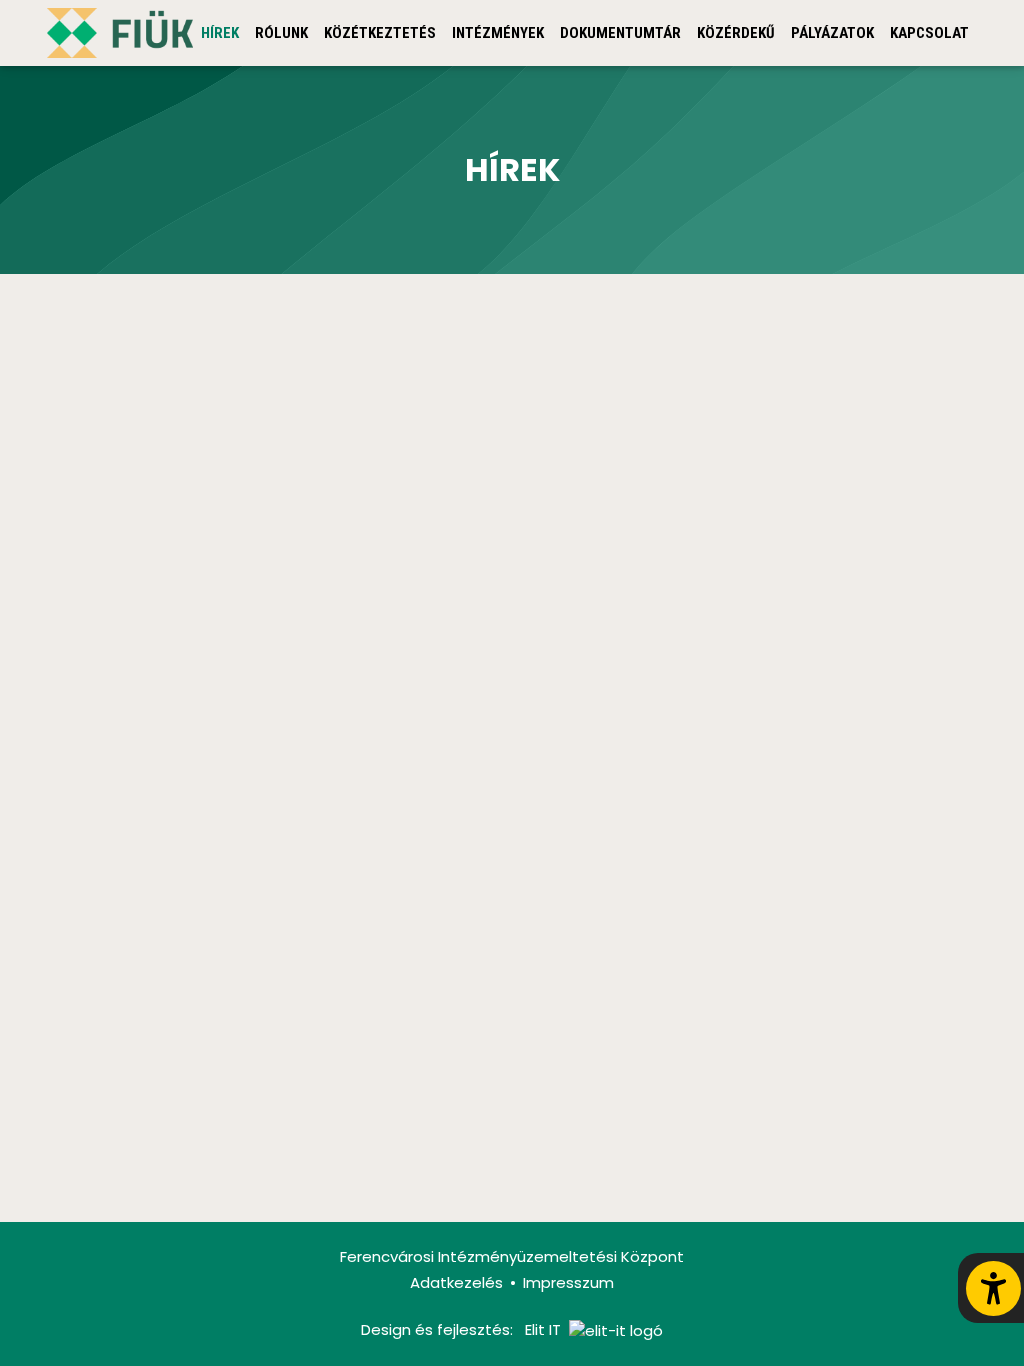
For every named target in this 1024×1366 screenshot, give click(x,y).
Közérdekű (736, 33)
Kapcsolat (929, 33)
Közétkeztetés (380, 33)
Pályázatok (832, 33)
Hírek (220, 33)
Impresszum (568, 1282)
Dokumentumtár (620, 33)
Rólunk (281, 33)
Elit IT (543, 1329)
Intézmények (498, 33)
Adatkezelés (456, 1282)
